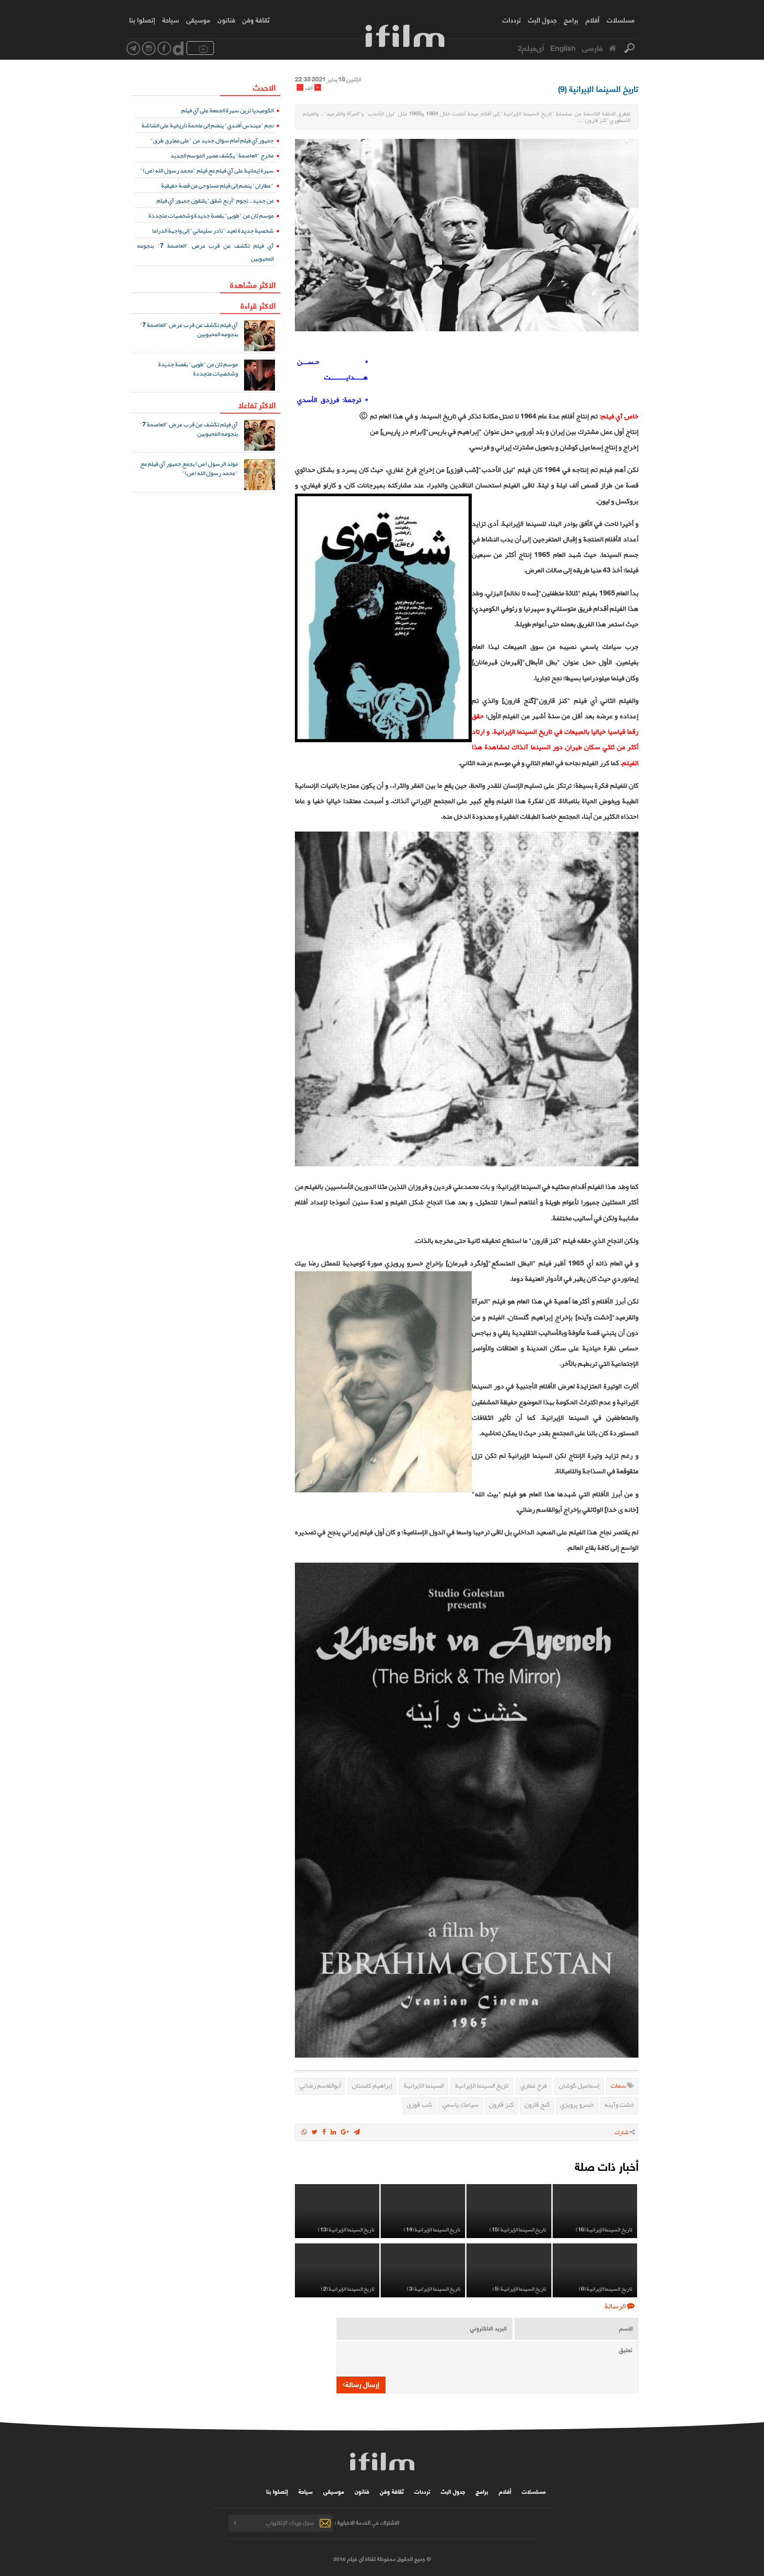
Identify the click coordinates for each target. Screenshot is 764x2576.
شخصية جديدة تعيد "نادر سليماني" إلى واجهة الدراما (213, 230)
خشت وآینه (619, 2104)
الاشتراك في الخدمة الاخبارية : (367, 2522)
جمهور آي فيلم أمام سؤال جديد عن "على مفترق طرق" (212, 140)
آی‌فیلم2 (531, 47)
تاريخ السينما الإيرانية (482, 2085)
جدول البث (542, 19)
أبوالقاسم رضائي (320, 2085)
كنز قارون (501, 2104)
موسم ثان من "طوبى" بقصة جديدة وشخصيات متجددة (211, 215)
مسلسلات (621, 19)
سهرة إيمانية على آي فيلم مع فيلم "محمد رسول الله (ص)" (207, 170)
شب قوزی (419, 2104)
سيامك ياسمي (460, 2104)
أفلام (592, 19)
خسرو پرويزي (577, 2104)
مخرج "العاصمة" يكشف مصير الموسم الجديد (222, 155)
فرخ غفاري (534, 2085)
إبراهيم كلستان (372, 2085)
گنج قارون (537, 2104)
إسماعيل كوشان (579, 2085)
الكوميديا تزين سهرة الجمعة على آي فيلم (227, 110)
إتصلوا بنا (142, 19)
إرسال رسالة (362, 2384)
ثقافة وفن (256, 19)
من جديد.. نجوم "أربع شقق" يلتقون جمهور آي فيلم (215, 200)
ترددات (512, 19)
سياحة (171, 19)
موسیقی (198, 19)
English (563, 47)
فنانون (226, 19)
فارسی (592, 47)
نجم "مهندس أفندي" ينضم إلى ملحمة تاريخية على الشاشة (208, 125)
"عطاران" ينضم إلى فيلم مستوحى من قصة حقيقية (217, 185)
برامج (571, 19)
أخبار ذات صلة (607, 2166)
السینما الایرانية (424, 2085)
